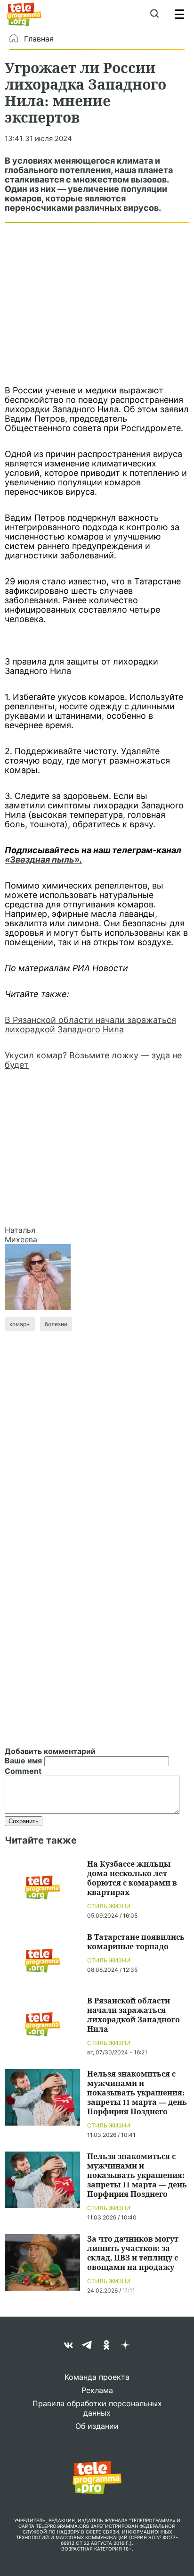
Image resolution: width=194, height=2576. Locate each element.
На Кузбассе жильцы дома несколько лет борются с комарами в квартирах (132, 1878)
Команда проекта (97, 2377)
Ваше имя (23, 1761)
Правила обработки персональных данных (97, 2408)
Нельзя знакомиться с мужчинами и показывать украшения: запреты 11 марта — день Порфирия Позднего (137, 2092)
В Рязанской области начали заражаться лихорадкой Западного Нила (90, 1025)
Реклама (97, 2390)
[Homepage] (24, 14)
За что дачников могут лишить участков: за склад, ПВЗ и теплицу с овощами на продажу (133, 2253)
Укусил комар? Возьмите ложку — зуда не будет (93, 1060)
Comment (23, 1771)
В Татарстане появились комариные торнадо (136, 1941)
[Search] (154, 14)
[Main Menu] (179, 14)
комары (20, 1324)
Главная (39, 39)
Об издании (97, 2426)
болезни (56, 1324)
